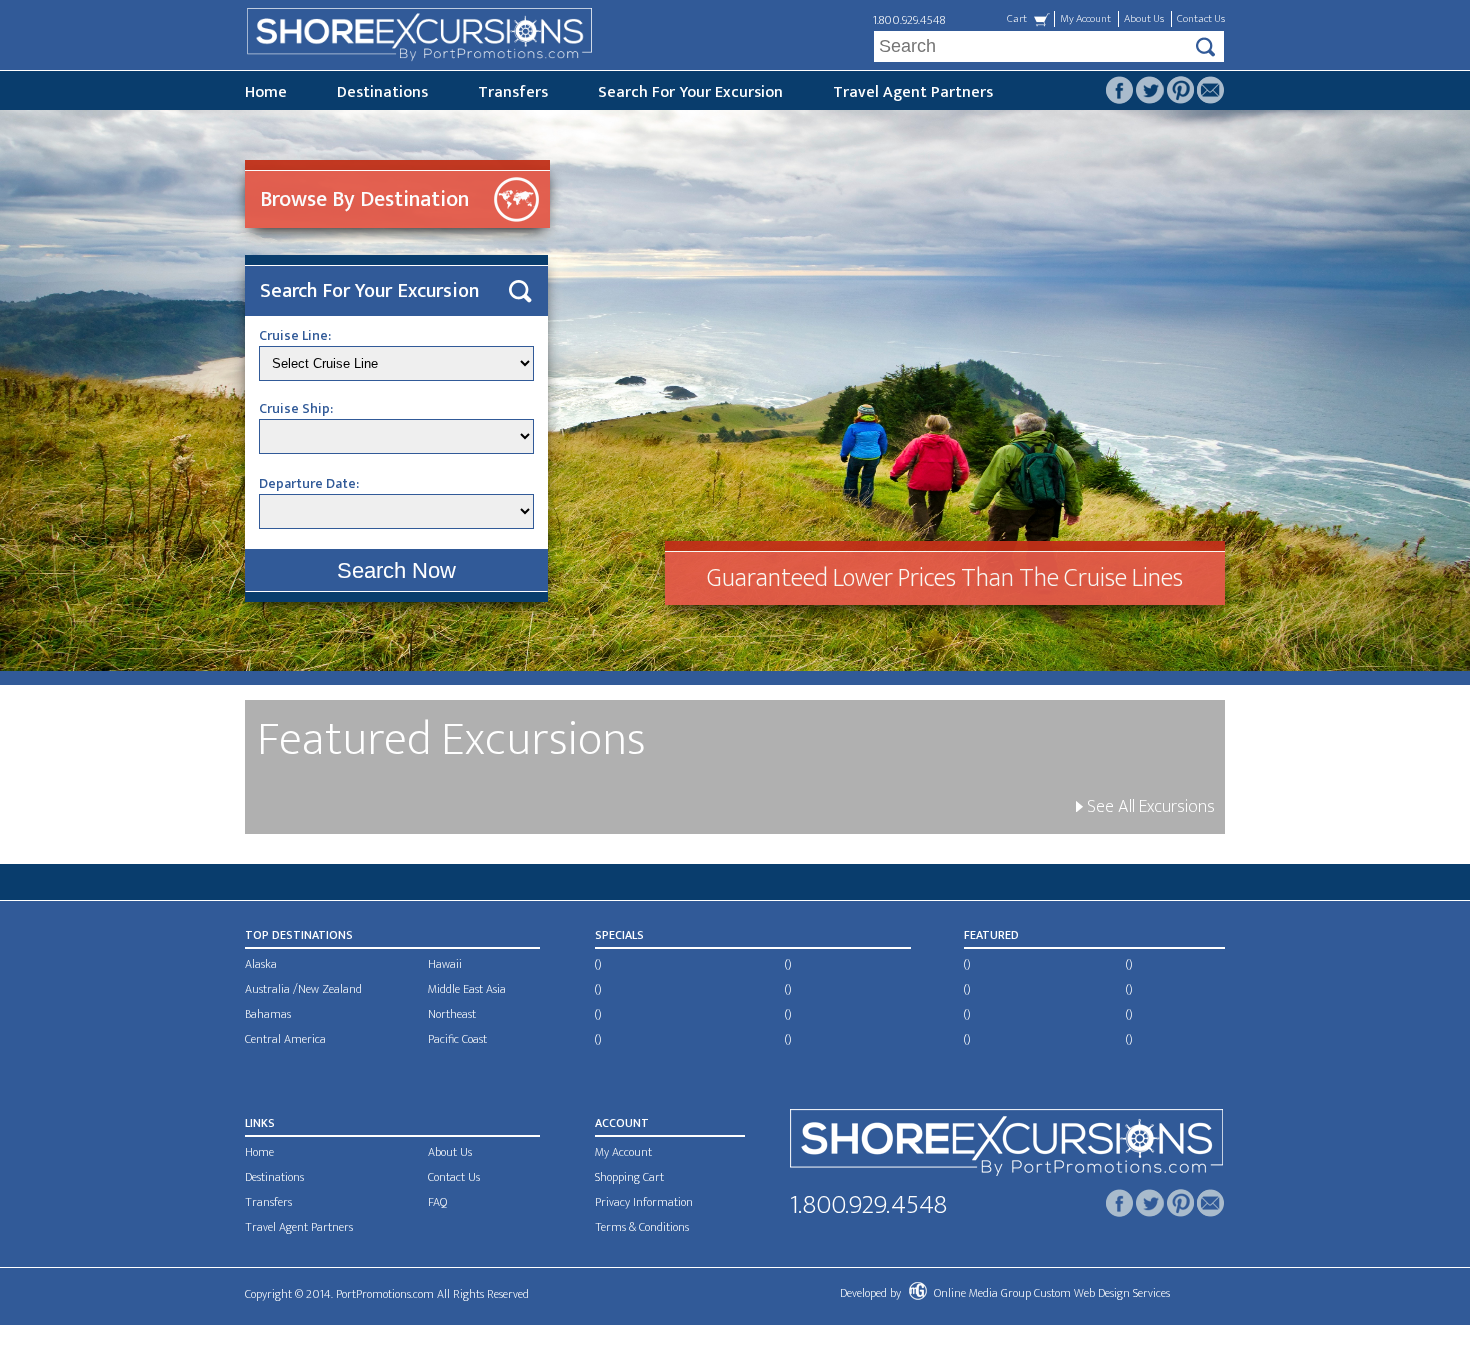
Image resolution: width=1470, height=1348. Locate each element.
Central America (285, 1039)
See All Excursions (1149, 807)
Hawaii (445, 964)
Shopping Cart (629, 1177)
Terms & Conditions (642, 1227)
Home (266, 92)
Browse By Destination (364, 199)
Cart (1017, 19)
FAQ (437, 1202)
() (598, 964)
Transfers (513, 92)
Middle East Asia (467, 989)
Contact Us (1201, 19)
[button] (396, 570)
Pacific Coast (457, 1039)
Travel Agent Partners (913, 92)
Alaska (261, 964)
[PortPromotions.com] (1006, 1146)
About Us (1144, 19)
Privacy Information (644, 1202)
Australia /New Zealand (303, 989)
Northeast (452, 1014)
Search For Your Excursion (690, 92)
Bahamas (268, 1014)
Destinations (382, 92)
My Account (1085, 19)
